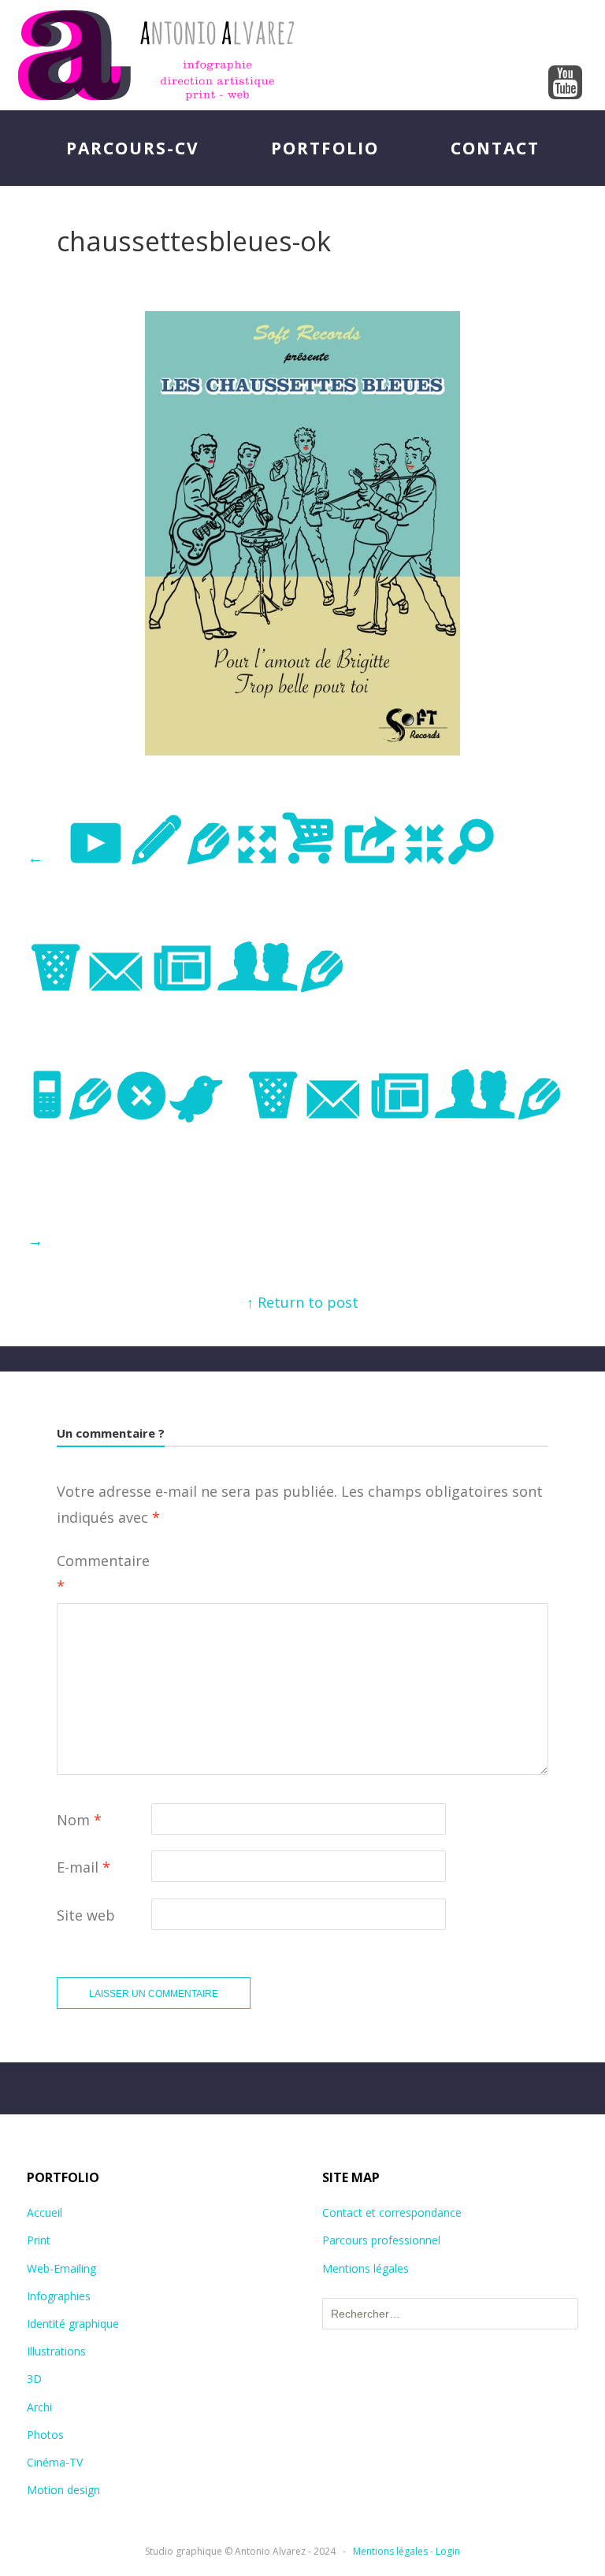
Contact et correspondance (392, 2212)
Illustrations (56, 2351)
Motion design (63, 2490)
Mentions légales (366, 2268)
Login (448, 2551)
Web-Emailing (61, 2268)
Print (39, 2240)
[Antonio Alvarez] (302, 55)
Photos (45, 2435)
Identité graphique (73, 2324)
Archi (39, 2407)
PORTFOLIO (325, 148)
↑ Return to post (302, 1302)
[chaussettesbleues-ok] (302, 750)
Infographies (59, 2296)
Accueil (45, 2212)
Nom (79, 1820)
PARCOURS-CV (133, 148)
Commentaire (103, 1573)
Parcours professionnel (381, 2240)
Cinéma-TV (55, 2462)
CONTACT (495, 148)
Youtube (566, 84)
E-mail (84, 1867)
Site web (86, 1915)
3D (34, 2379)
